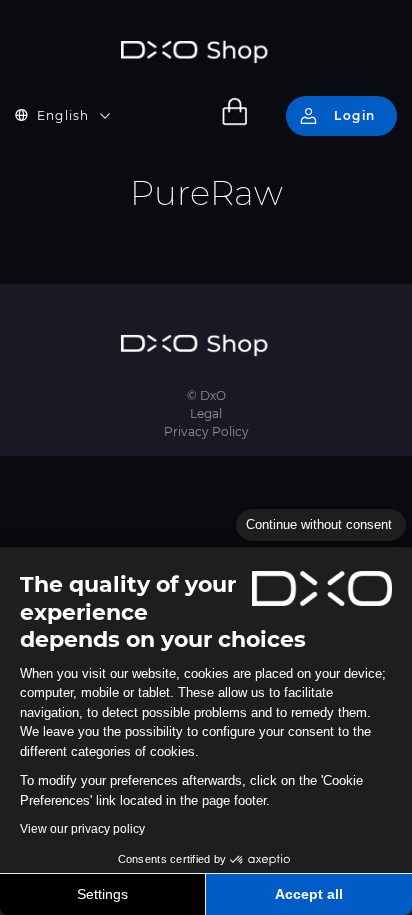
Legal (206, 413)
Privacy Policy (206, 431)
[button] (75, 116)
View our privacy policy (82, 829)
